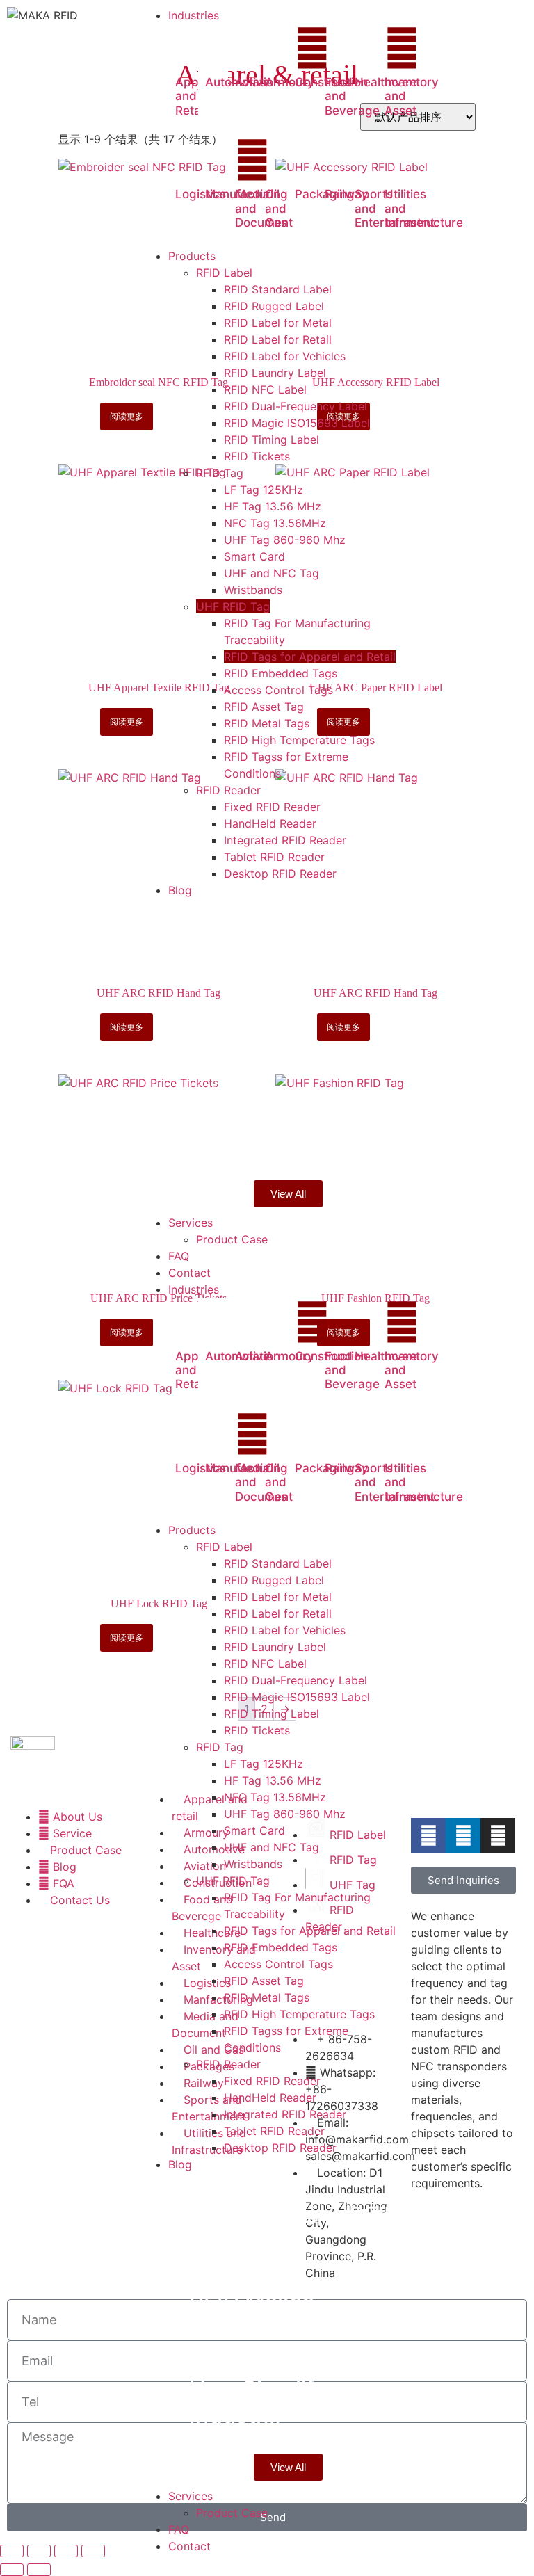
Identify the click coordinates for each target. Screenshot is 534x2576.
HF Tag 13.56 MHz (273, 1780)
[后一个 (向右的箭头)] (39, 2570)
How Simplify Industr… (258, 1128)
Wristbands (253, 1864)
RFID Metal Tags (267, 1997)
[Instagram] (498, 1835)
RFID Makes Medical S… (252, 1041)
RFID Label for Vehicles (285, 1630)
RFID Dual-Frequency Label (296, 1680)
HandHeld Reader (270, 2098)
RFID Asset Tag (264, 1981)
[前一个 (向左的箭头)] (12, 2570)
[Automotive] (222, 48)
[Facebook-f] (428, 1835)
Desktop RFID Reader (280, 2148)
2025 (208, 1001)
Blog (238, 914)
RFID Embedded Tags (281, 1947)
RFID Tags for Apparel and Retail (310, 1931)
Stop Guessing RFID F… (294, 954)
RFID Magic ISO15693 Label (297, 1697)
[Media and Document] (252, 160)
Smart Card (254, 1830)
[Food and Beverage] (342, 48)
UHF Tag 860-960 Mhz (285, 1814)
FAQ (179, 2529)
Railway (347, 194)
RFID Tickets (257, 1730)
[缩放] (12, 2551)
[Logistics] (193, 160)
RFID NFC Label (265, 1664)
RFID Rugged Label (274, 1580)
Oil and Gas (276, 208)
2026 (207, 914)
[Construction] (312, 48)
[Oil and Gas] (282, 160)
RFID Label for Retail (278, 1613)
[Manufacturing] (222, 160)
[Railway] (342, 160)
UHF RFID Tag (233, 1881)
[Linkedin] (463, 1835)
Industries (194, 1289)
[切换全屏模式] (39, 2551)
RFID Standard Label (278, 1563)
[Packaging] (312, 160)
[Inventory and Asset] (402, 48)
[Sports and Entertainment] (372, 160)
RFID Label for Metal (278, 1597)
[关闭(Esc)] (93, 2551)
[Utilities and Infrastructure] (402, 160)
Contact (189, 2546)
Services (191, 2496)
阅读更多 (127, 416)
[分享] (66, 2551)
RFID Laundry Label (275, 1647)
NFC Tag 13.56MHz (275, 1797)
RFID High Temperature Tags (299, 2014)
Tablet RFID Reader (274, 2131)
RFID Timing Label (272, 1714)
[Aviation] (252, 48)
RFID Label (224, 1547)
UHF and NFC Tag (272, 1847)
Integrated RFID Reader (285, 2114)
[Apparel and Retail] (193, 48)
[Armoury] (282, 48)
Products (192, 1530)
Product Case (232, 2513)
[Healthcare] (372, 48)
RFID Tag (220, 1747)
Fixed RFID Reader (272, 2081)
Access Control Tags (278, 1964)
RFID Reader (228, 2064)
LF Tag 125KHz (264, 1764)
